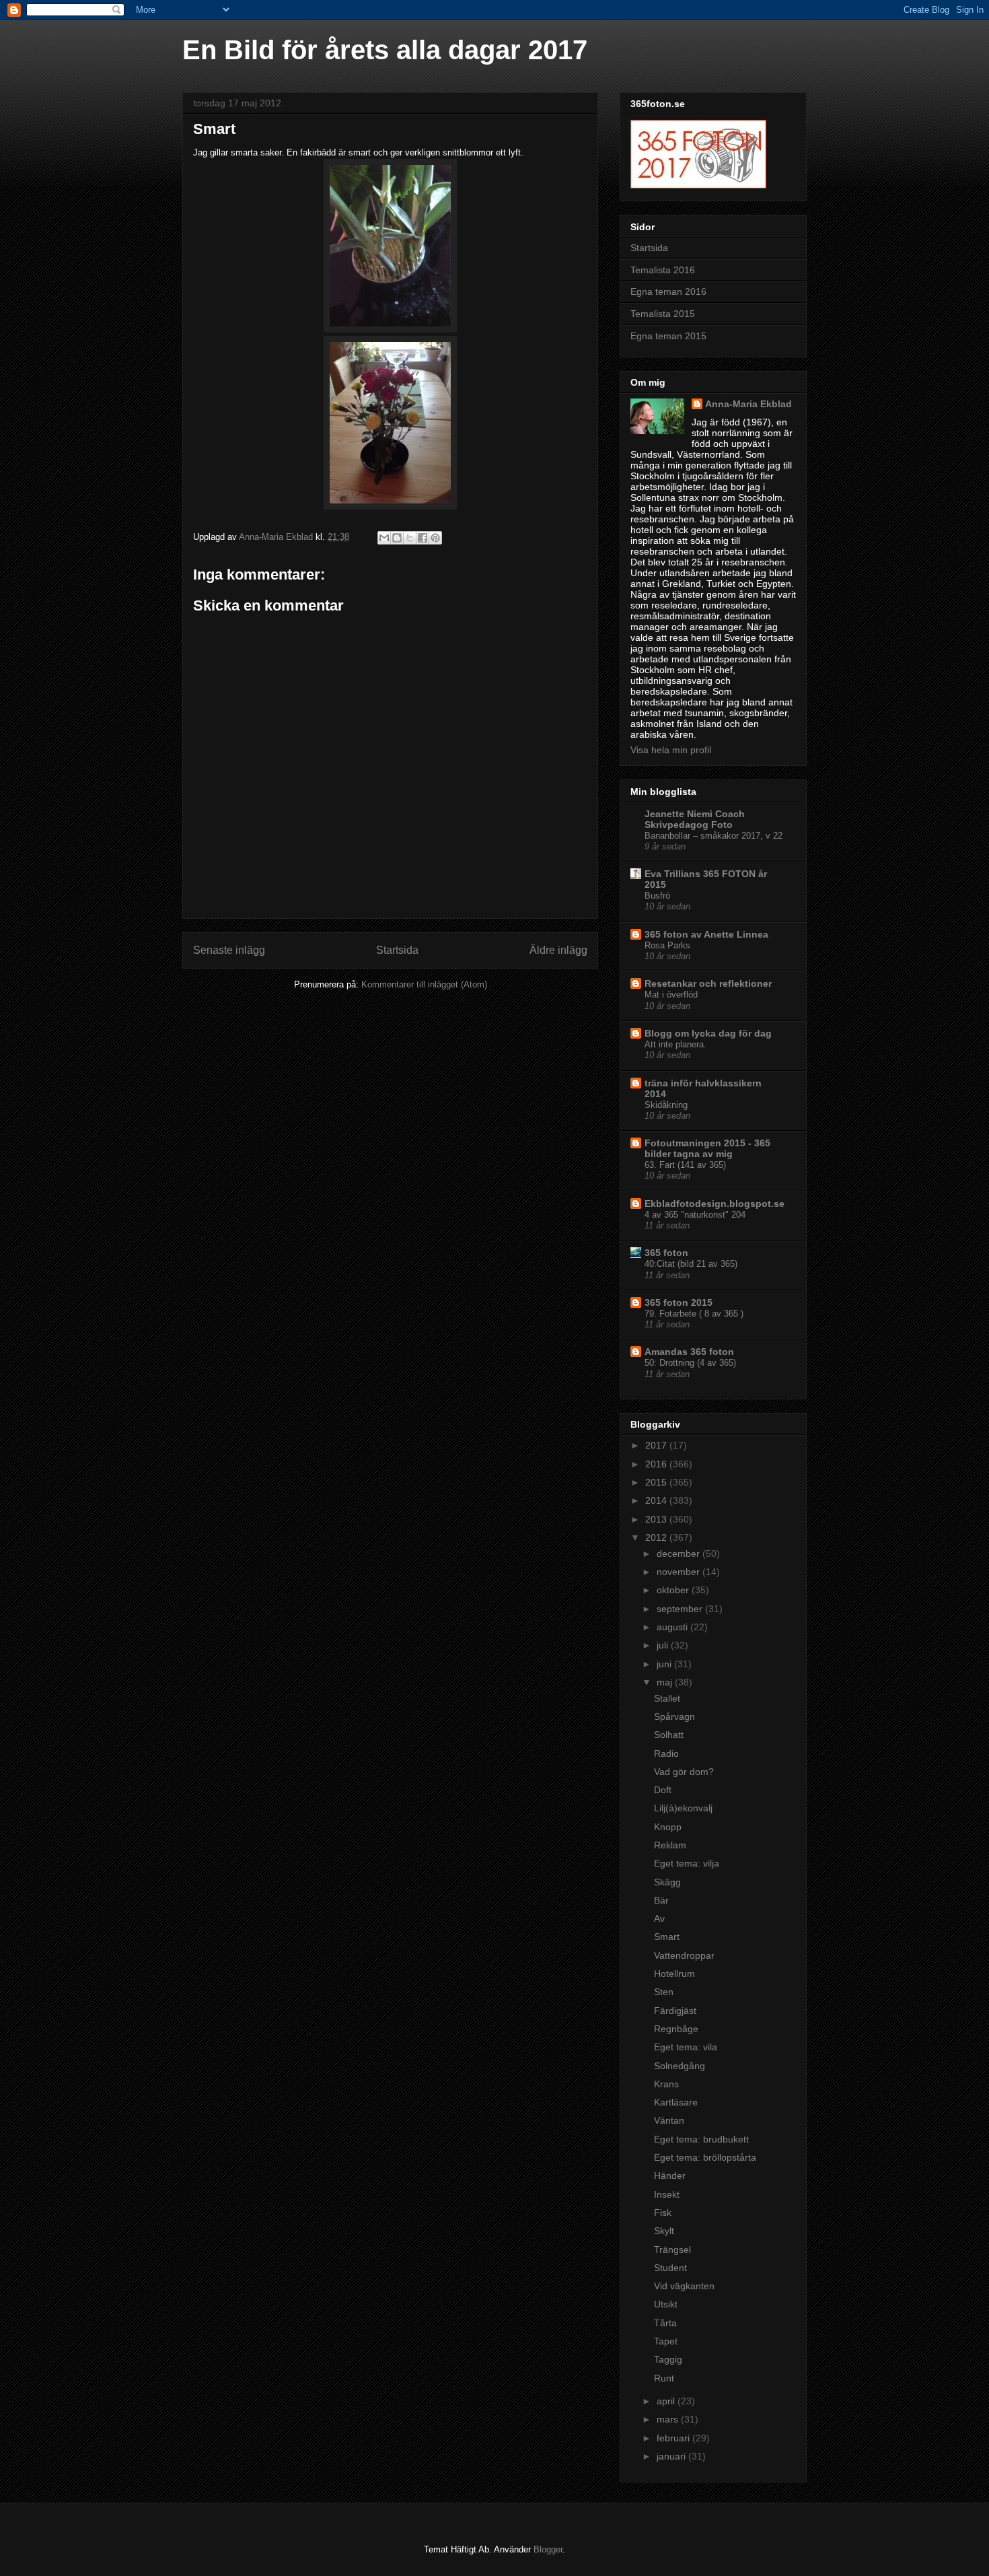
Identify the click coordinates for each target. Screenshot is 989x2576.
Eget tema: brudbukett (701, 2139)
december (680, 1554)
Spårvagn (674, 1716)
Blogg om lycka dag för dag (708, 1033)
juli (664, 1645)
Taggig (668, 2359)
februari (674, 2438)
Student (670, 2268)
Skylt (664, 2231)
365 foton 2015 (679, 1302)
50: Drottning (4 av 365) (690, 1363)
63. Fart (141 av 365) (685, 1165)
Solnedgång (680, 2066)
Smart (667, 1937)
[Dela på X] (410, 538)
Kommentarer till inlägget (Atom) (424, 984)
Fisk (663, 2213)
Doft (663, 1790)
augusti (673, 1627)
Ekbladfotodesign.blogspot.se (715, 1204)
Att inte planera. (675, 1044)
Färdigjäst (675, 2011)
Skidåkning (666, 1105)
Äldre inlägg (558, 950)
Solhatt (669, 1735)
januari (672, 2456)
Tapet (666, 2341)
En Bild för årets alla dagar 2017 (385, 50)
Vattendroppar (684, 1955)
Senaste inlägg (229, 950)
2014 (657, 1500)
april (667, 2401)
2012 (657, 1537)
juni (665, 1664)
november (680, 1572)
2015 (657, 1482)
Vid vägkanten (684, 2286)
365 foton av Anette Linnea (706, 934)
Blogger (548, 2549)
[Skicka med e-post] (384, 538)
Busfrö (657, 896)
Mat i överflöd (671, 995)
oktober (674, 1590)
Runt (664, 2378)
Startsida (397, 950)
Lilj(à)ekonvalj (683, 1808)
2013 (657, 1519)
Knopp (668, 1827)
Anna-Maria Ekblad (748, 404)
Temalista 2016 (663, 270)
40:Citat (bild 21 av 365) (691, 1264)
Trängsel (672, 2250)
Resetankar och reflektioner (708, 983)
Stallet (667, 1698)
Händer (670, 2175)
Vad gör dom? (684, 1772)
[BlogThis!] (397, 538)
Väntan (669, 2120)
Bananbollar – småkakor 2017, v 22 (713, 836)
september (681, 1609)
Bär (661, 1900)
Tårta (665, 2323)
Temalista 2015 (663, 314)
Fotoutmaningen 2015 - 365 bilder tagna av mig (707, 1148)
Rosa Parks (667, 945)
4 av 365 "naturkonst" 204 (695, 1215)
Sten (664, 1992)
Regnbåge (676, 2029)
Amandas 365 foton (689, 1352)
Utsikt (666, 2304)
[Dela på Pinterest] (435, 538)
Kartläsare (676, 2102)
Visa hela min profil (671, 750)
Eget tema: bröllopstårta (705, 2157)
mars (669, 2419)
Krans (666, 2084)
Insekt (667, 2194)
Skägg (667, 1882)
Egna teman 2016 (668, 291)
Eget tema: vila (686, 2047)
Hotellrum (674, 1974)
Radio (666, 1753)
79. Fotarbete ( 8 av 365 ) (694, 1314)
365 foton (666, 1253)
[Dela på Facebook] (423, 538)
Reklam (670, 1845)
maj (666, 1682)
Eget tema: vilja (687, 1863)
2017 (657, 1445)
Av (659, 1918)
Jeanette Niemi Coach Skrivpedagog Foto (695, 819)
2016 (657, 1464)
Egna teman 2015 (668, 336)
